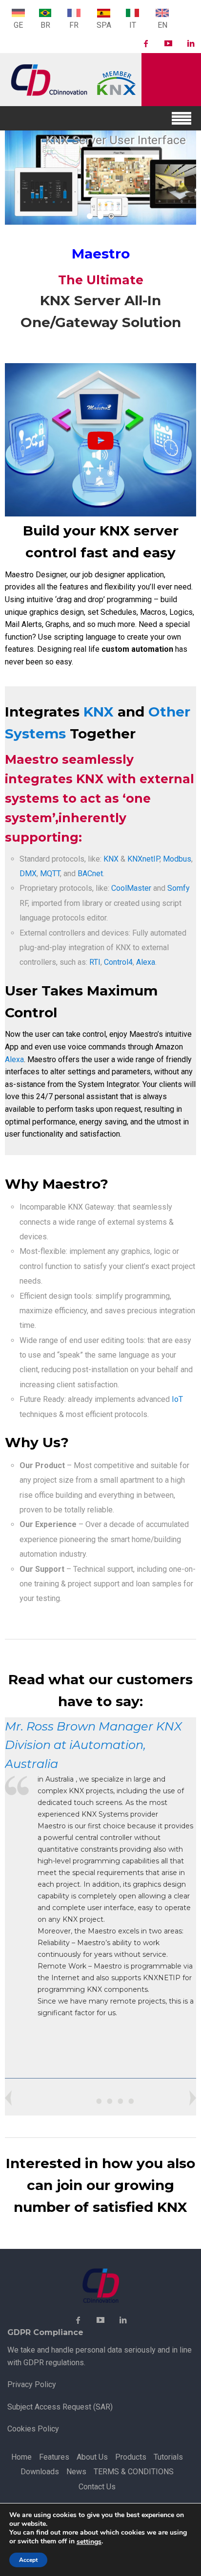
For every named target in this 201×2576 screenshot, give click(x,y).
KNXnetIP (143, 859)
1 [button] (90, 216)
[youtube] (168, 44)
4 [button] (131, 2101)
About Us (92, 2457)
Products (131, 2457)
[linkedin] (191, 44)
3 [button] (111, 216)
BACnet (90, 874)
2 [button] (100, 216)
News (76, 2472)
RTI (95, 962)
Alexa (146, 962)
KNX (99, 712)
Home (21, 2457)
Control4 (118, 962)
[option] (100, 178)
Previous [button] (193, 2098)
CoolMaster (131, 888)
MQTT (50, 874)
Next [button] (8, 2098)
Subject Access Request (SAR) (60, 2407)
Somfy (179, 888)
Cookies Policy (33, 2429)
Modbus (177, 859)
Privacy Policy (32, 2384)
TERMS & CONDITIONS (134, 2472)
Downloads (40, 2472)
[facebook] (146, 44)
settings (89, 2542)
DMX (28, 874)
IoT (177, 1399)
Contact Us (97, 2487)
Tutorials (168, 2457)
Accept (28, 2560)
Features (54, 2457)
